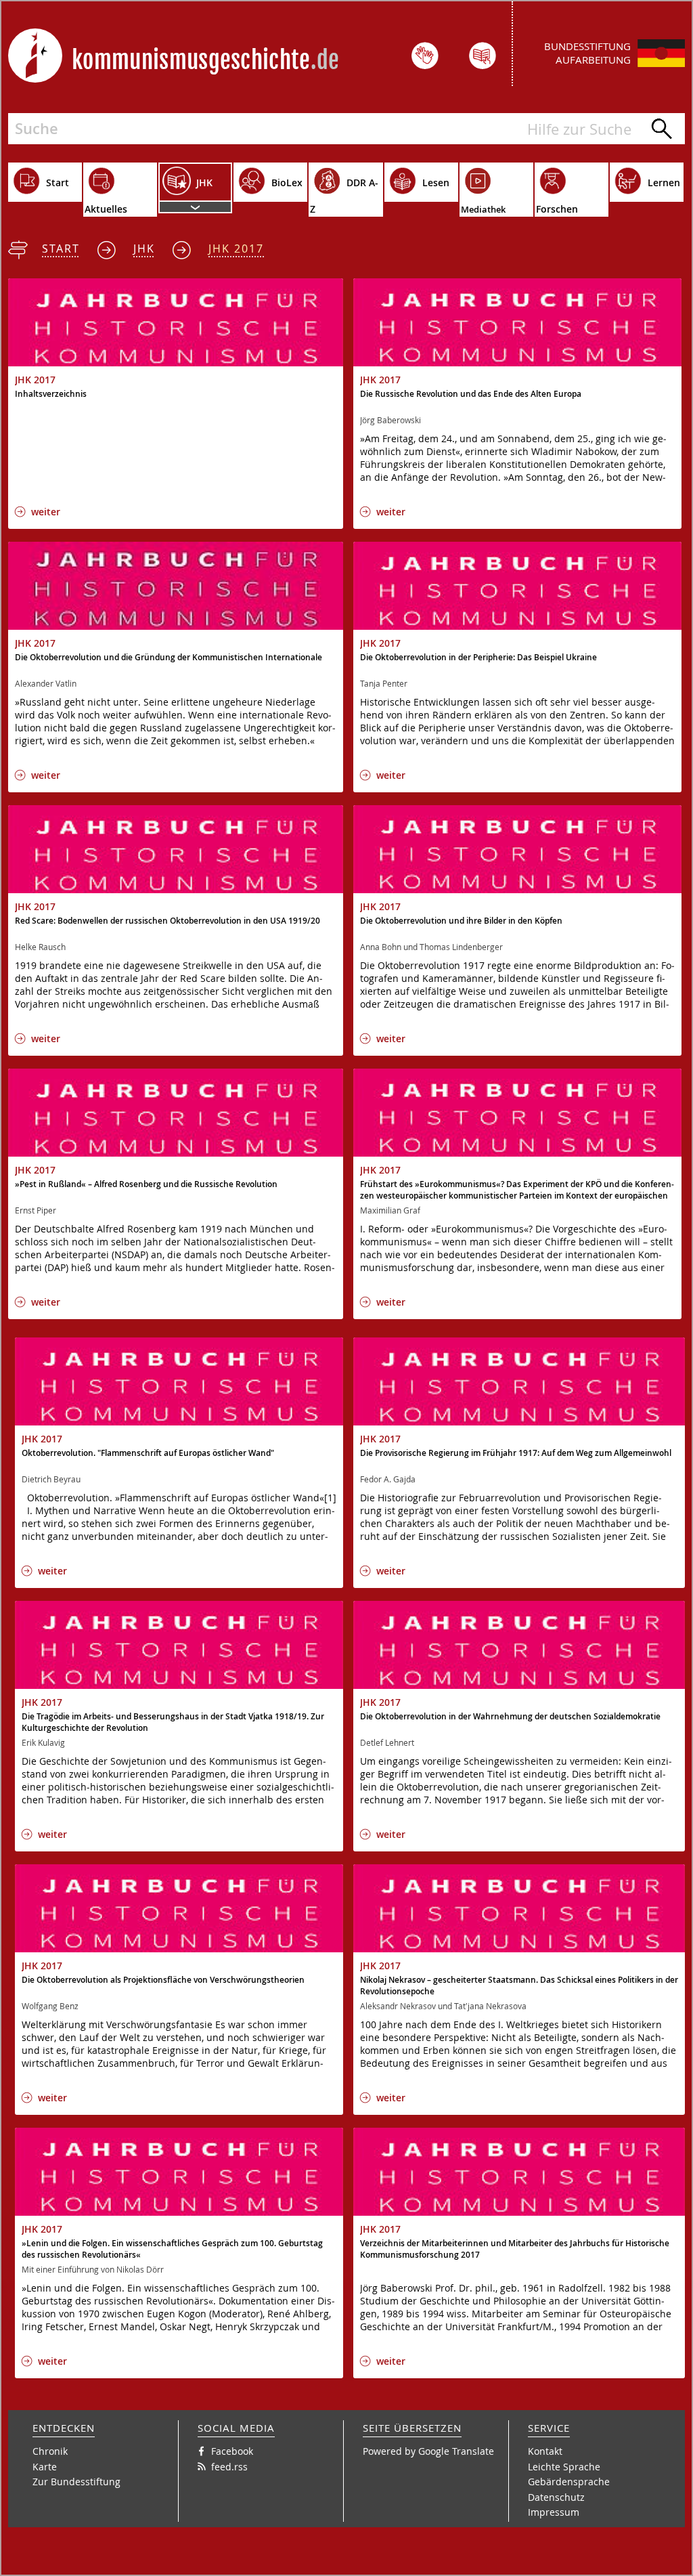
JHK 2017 (236, 249)
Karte (45, 2467)
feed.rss (229, 2467)
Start (61, 249)
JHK (144, 249)
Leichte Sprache (564, 2467)
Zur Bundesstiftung (76, 2482)
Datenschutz (556, 2497)
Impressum (554, 2512)
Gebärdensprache (569, 2482)
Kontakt (545, 2451)
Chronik (50, 2451)
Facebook (232, 2451)
